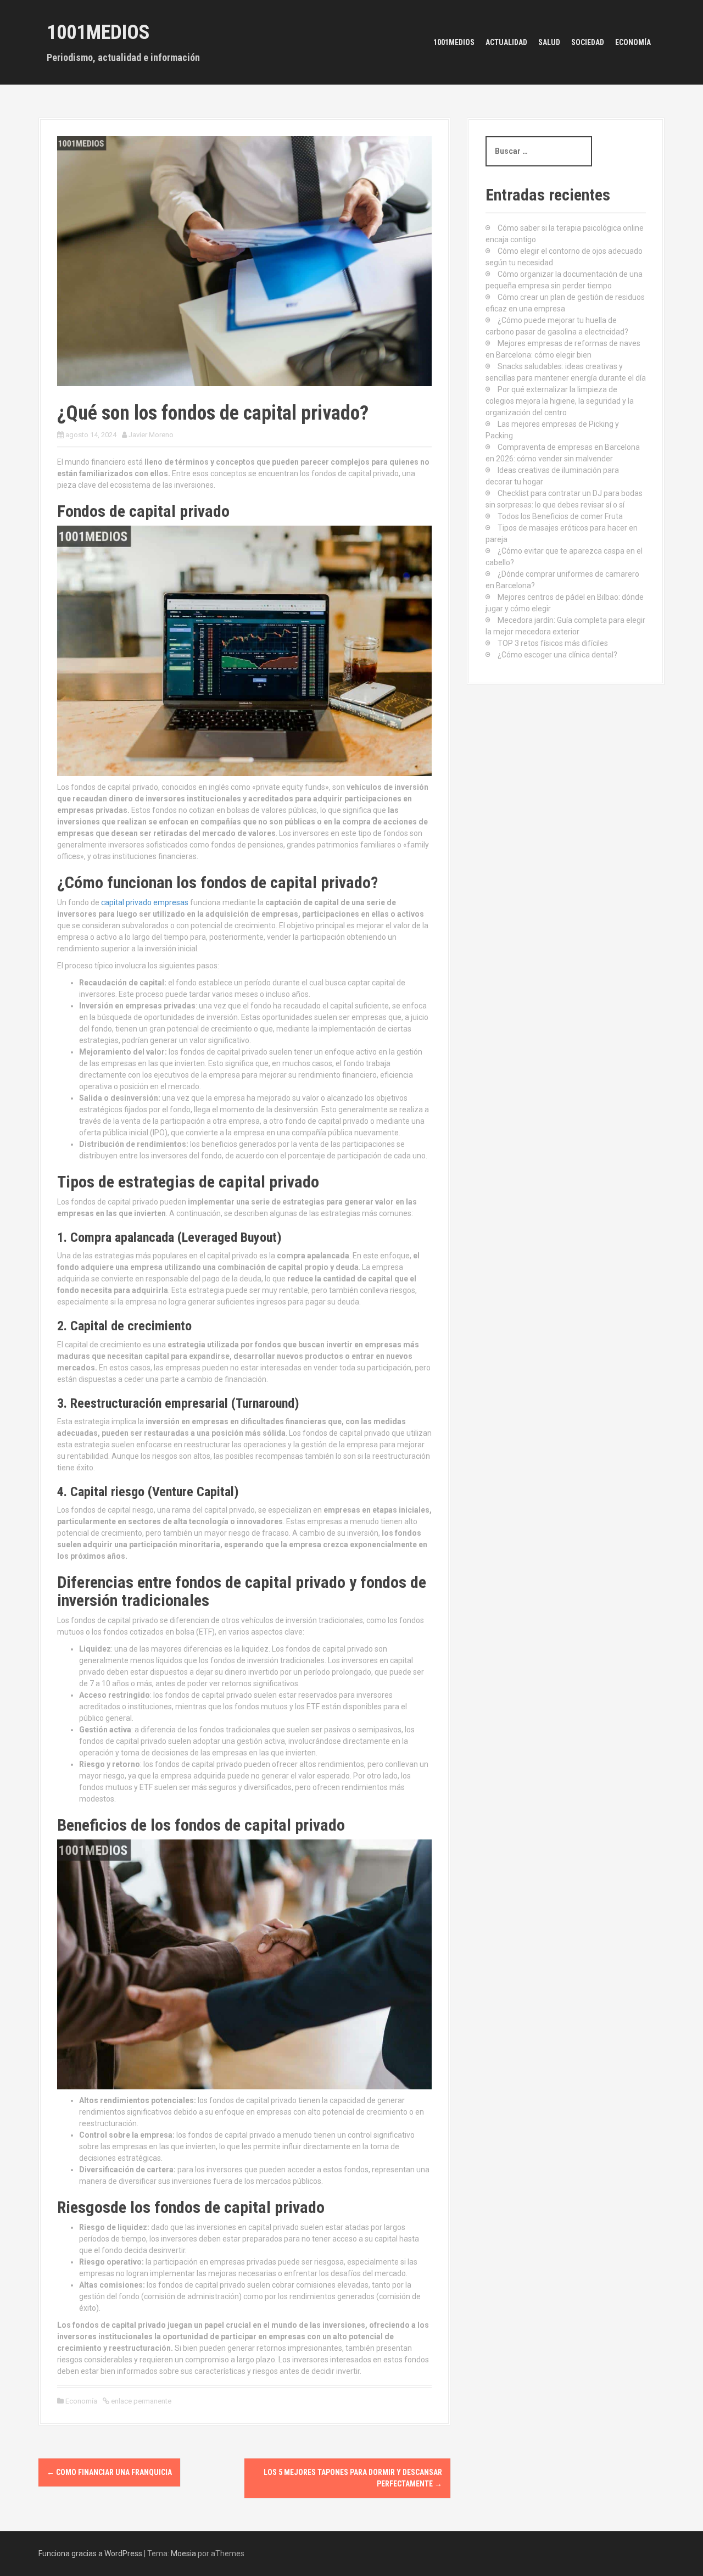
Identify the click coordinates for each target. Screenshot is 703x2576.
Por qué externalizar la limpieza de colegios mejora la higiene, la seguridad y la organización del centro (560, 401)
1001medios (454, 42)
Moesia (183, 2553)
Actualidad (506, 42)
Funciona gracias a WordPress (90, 2553)
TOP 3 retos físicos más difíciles (553, 643)
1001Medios (98, 32)
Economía (633, 42)
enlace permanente (140, 2401)
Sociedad (588, 42)
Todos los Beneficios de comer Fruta (560, 516)
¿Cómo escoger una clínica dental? (557, 655)
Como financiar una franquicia (109, 2472)
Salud (549, 42)
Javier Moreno (151, 435)
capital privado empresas (145, 902)
